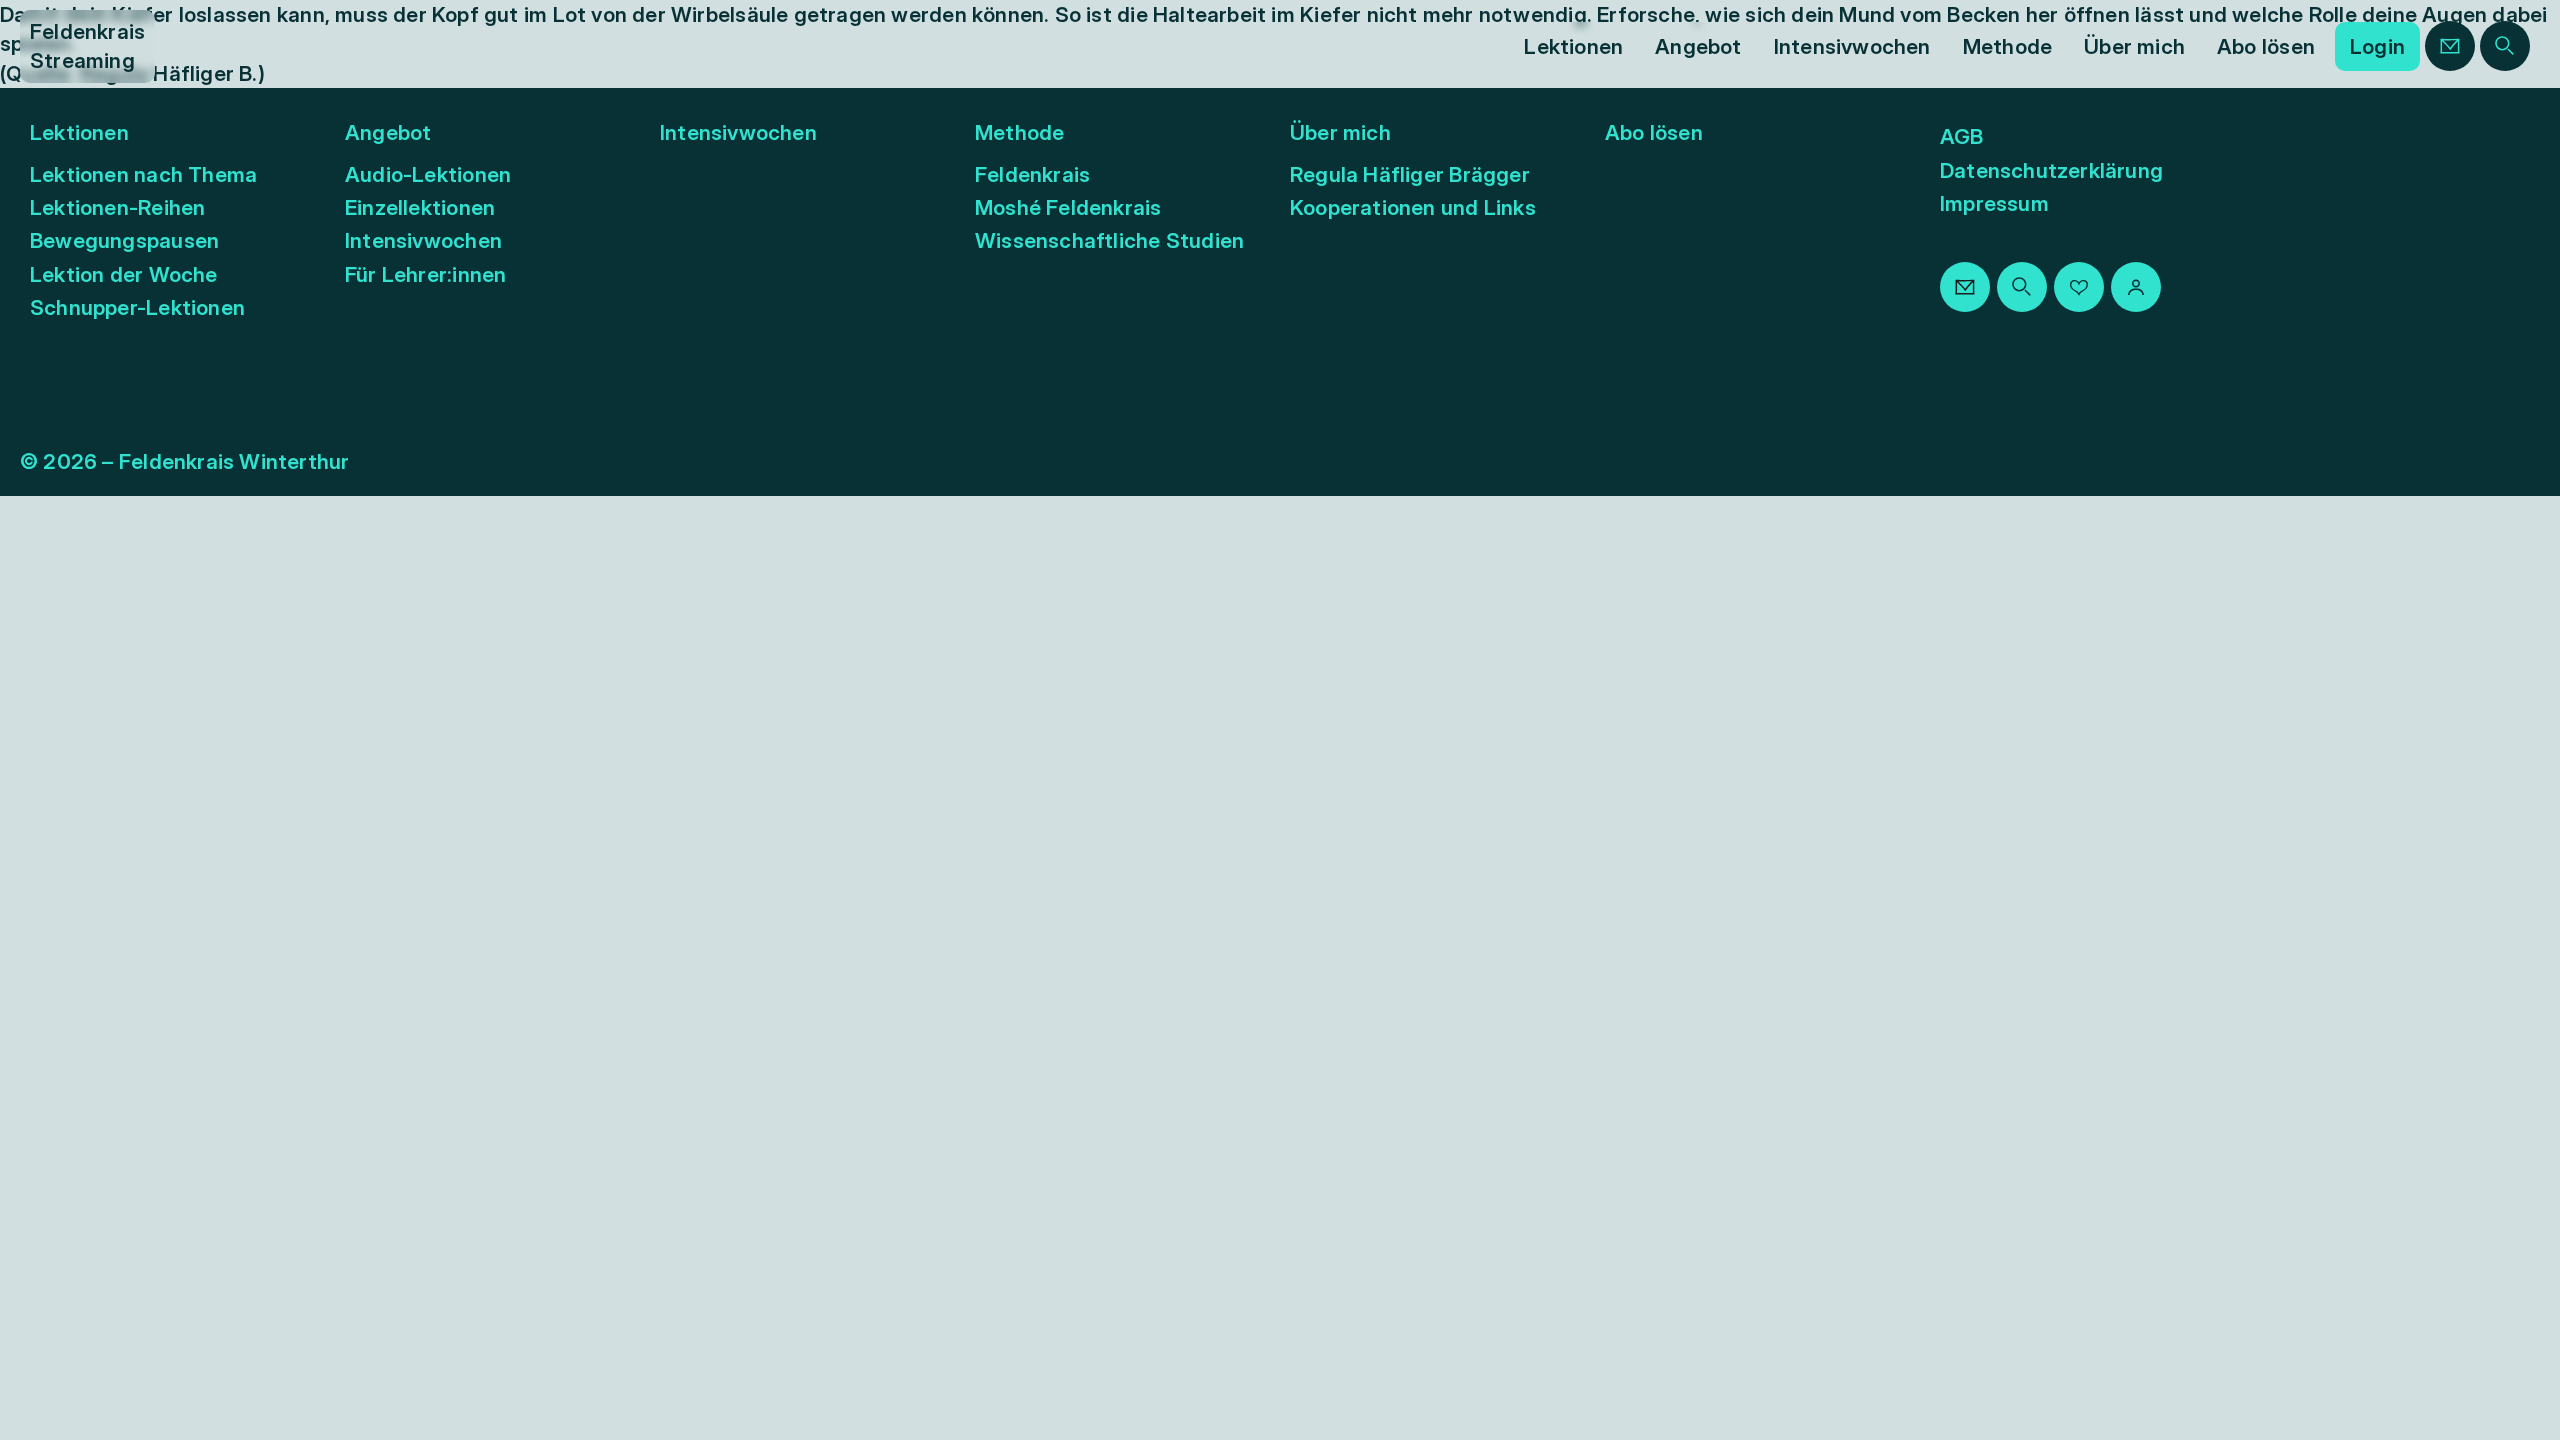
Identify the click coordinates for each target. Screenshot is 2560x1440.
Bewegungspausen (124, 240)
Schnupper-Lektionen (137, 307)
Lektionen (79, 132)
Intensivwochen (423, 240)
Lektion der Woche (124, 274)
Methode (1019, 132)
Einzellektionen (420, 207)
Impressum (1994, 203)
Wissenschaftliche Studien (1109, 240)
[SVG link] (2450, 46)
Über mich (1340, 132)
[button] (1573, 46)
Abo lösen (1654, 132)
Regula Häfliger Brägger (1410, 174)
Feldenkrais (1032, 174)
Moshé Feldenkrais (1068, 207)
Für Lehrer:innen (425, 274)
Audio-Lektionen (428, 174)
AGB (1962, 136)
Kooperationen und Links (1413, 207)
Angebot (388, 132)
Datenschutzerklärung (2051, 170)
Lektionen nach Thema (143, 174)
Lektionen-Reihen (117, 207)
